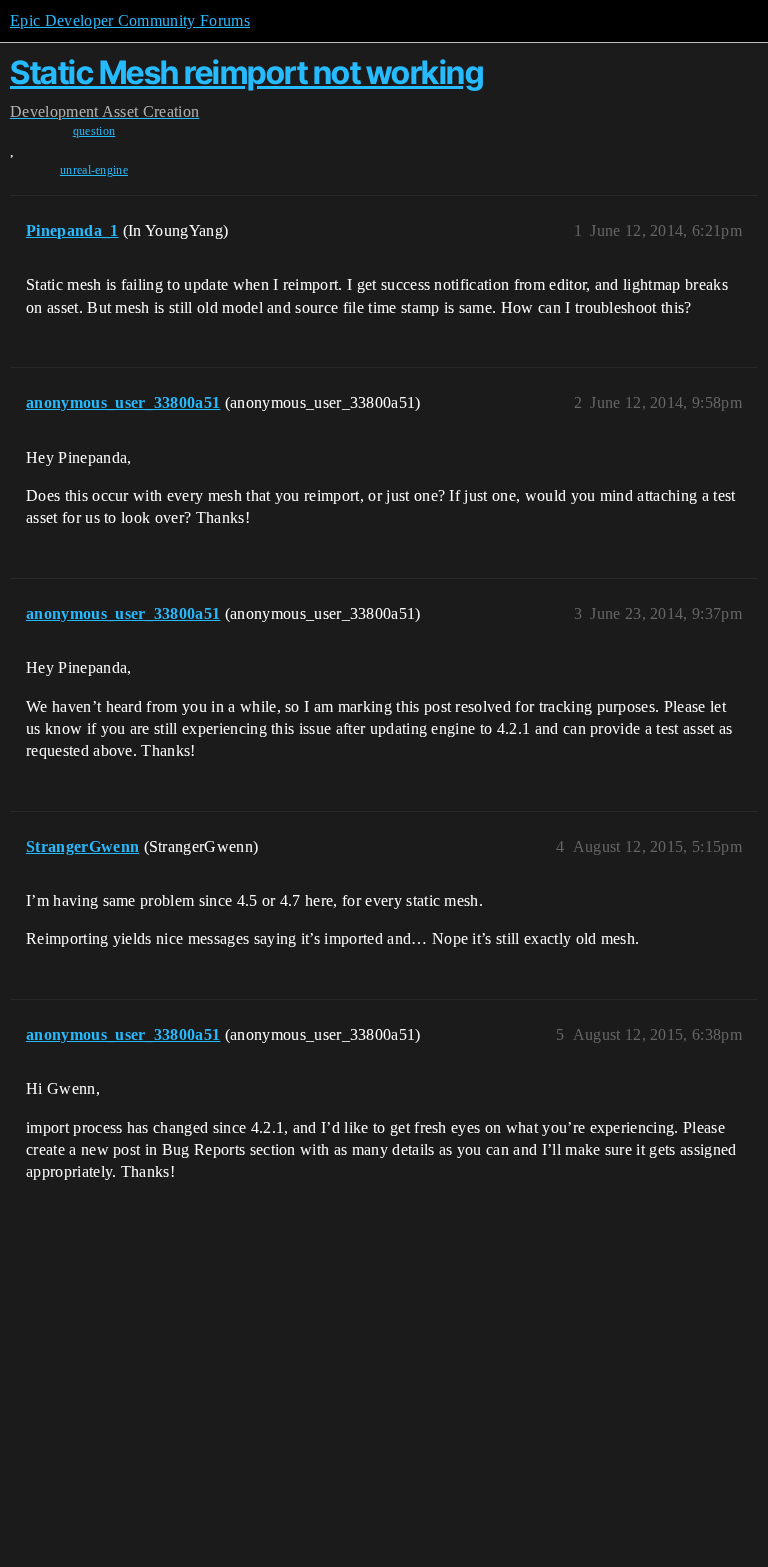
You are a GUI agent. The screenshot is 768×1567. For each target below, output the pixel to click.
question (94, 131)
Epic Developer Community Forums (130, 20)
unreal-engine (94, 170)
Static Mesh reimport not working (246, 72)
